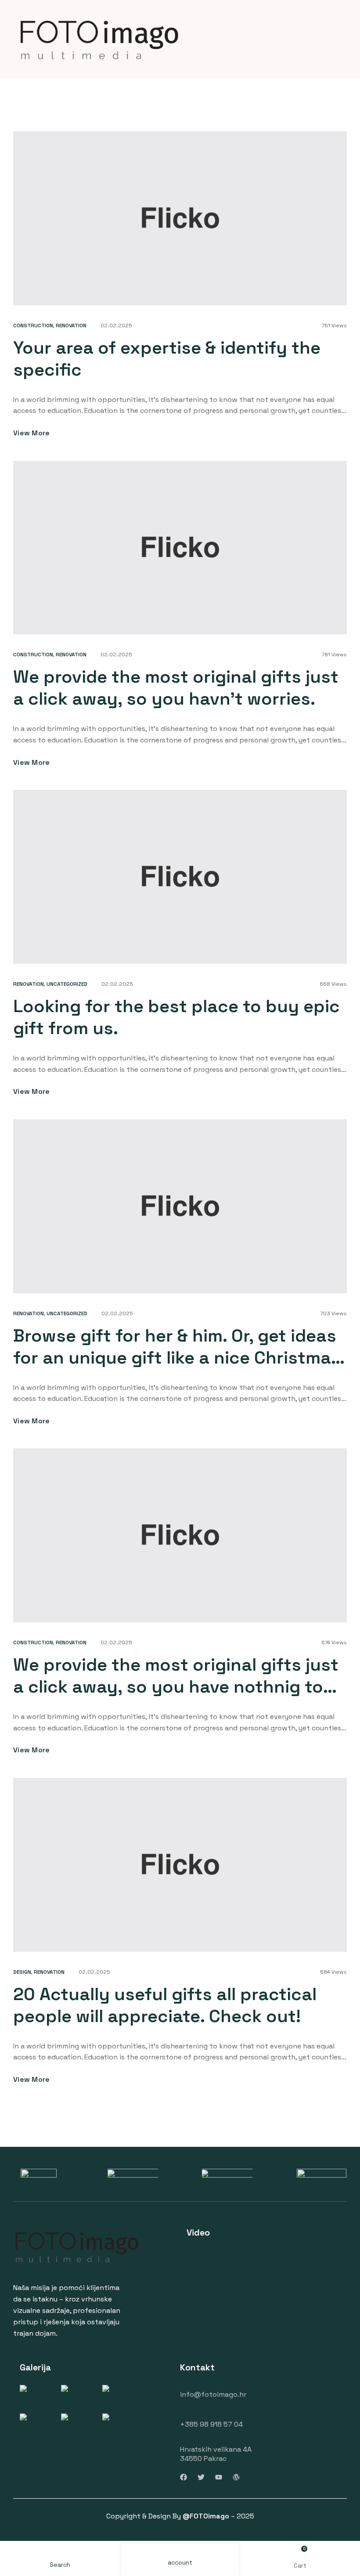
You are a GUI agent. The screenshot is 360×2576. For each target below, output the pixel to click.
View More (32, 433)
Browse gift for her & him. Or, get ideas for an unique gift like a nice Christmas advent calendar (177, 1358)
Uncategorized (67, 984)
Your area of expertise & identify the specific (167, 359)
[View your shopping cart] (300, 2553)
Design (22, 1972)
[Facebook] (184, 2477)
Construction (33, 326)
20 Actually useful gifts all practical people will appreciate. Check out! (165, 2005)
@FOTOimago (206, 2516)
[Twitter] (201, 2477)
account (180, 2562)
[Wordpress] (236, 2477)
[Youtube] (219, 2477)
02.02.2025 (116, 326)
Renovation (71, 326)
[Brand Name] (39, 2174)
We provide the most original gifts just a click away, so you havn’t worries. (176, 688)
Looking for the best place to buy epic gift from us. (176, 1017)
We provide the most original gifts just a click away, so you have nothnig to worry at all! (176, 1687)
